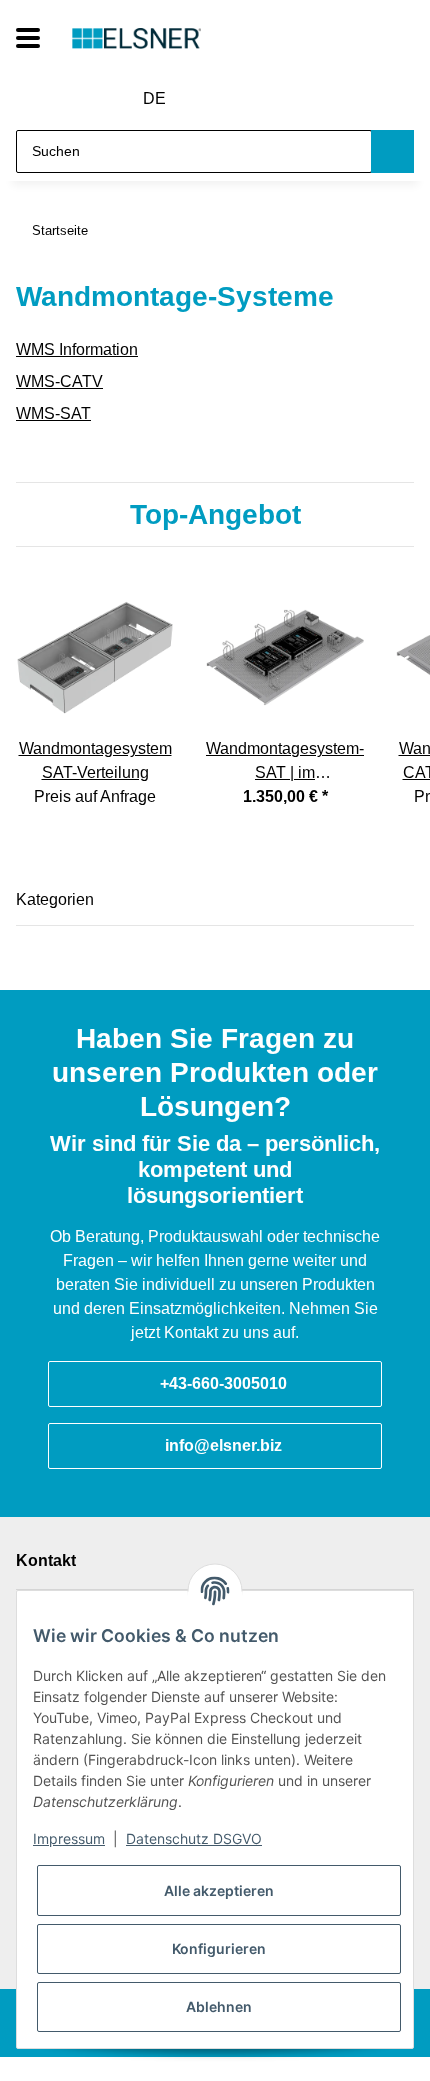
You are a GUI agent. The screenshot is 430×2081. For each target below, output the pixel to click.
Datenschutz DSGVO (194, 1838)
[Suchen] (392, 151)
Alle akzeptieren (219, 1890)
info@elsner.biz (223, 1445)
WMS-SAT (53, 413)
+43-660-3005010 (223, 1383)
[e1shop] (136, 38)
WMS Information (77, 349)
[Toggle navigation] (28, 38)
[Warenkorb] (286, 99)
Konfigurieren (219, 1948)
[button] (214, 99)
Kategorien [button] (55, 899)
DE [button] (154, 98)
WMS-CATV (59, 381)
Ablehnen (219, 2006)
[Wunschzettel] (251, 99)
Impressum (69, 1838)
